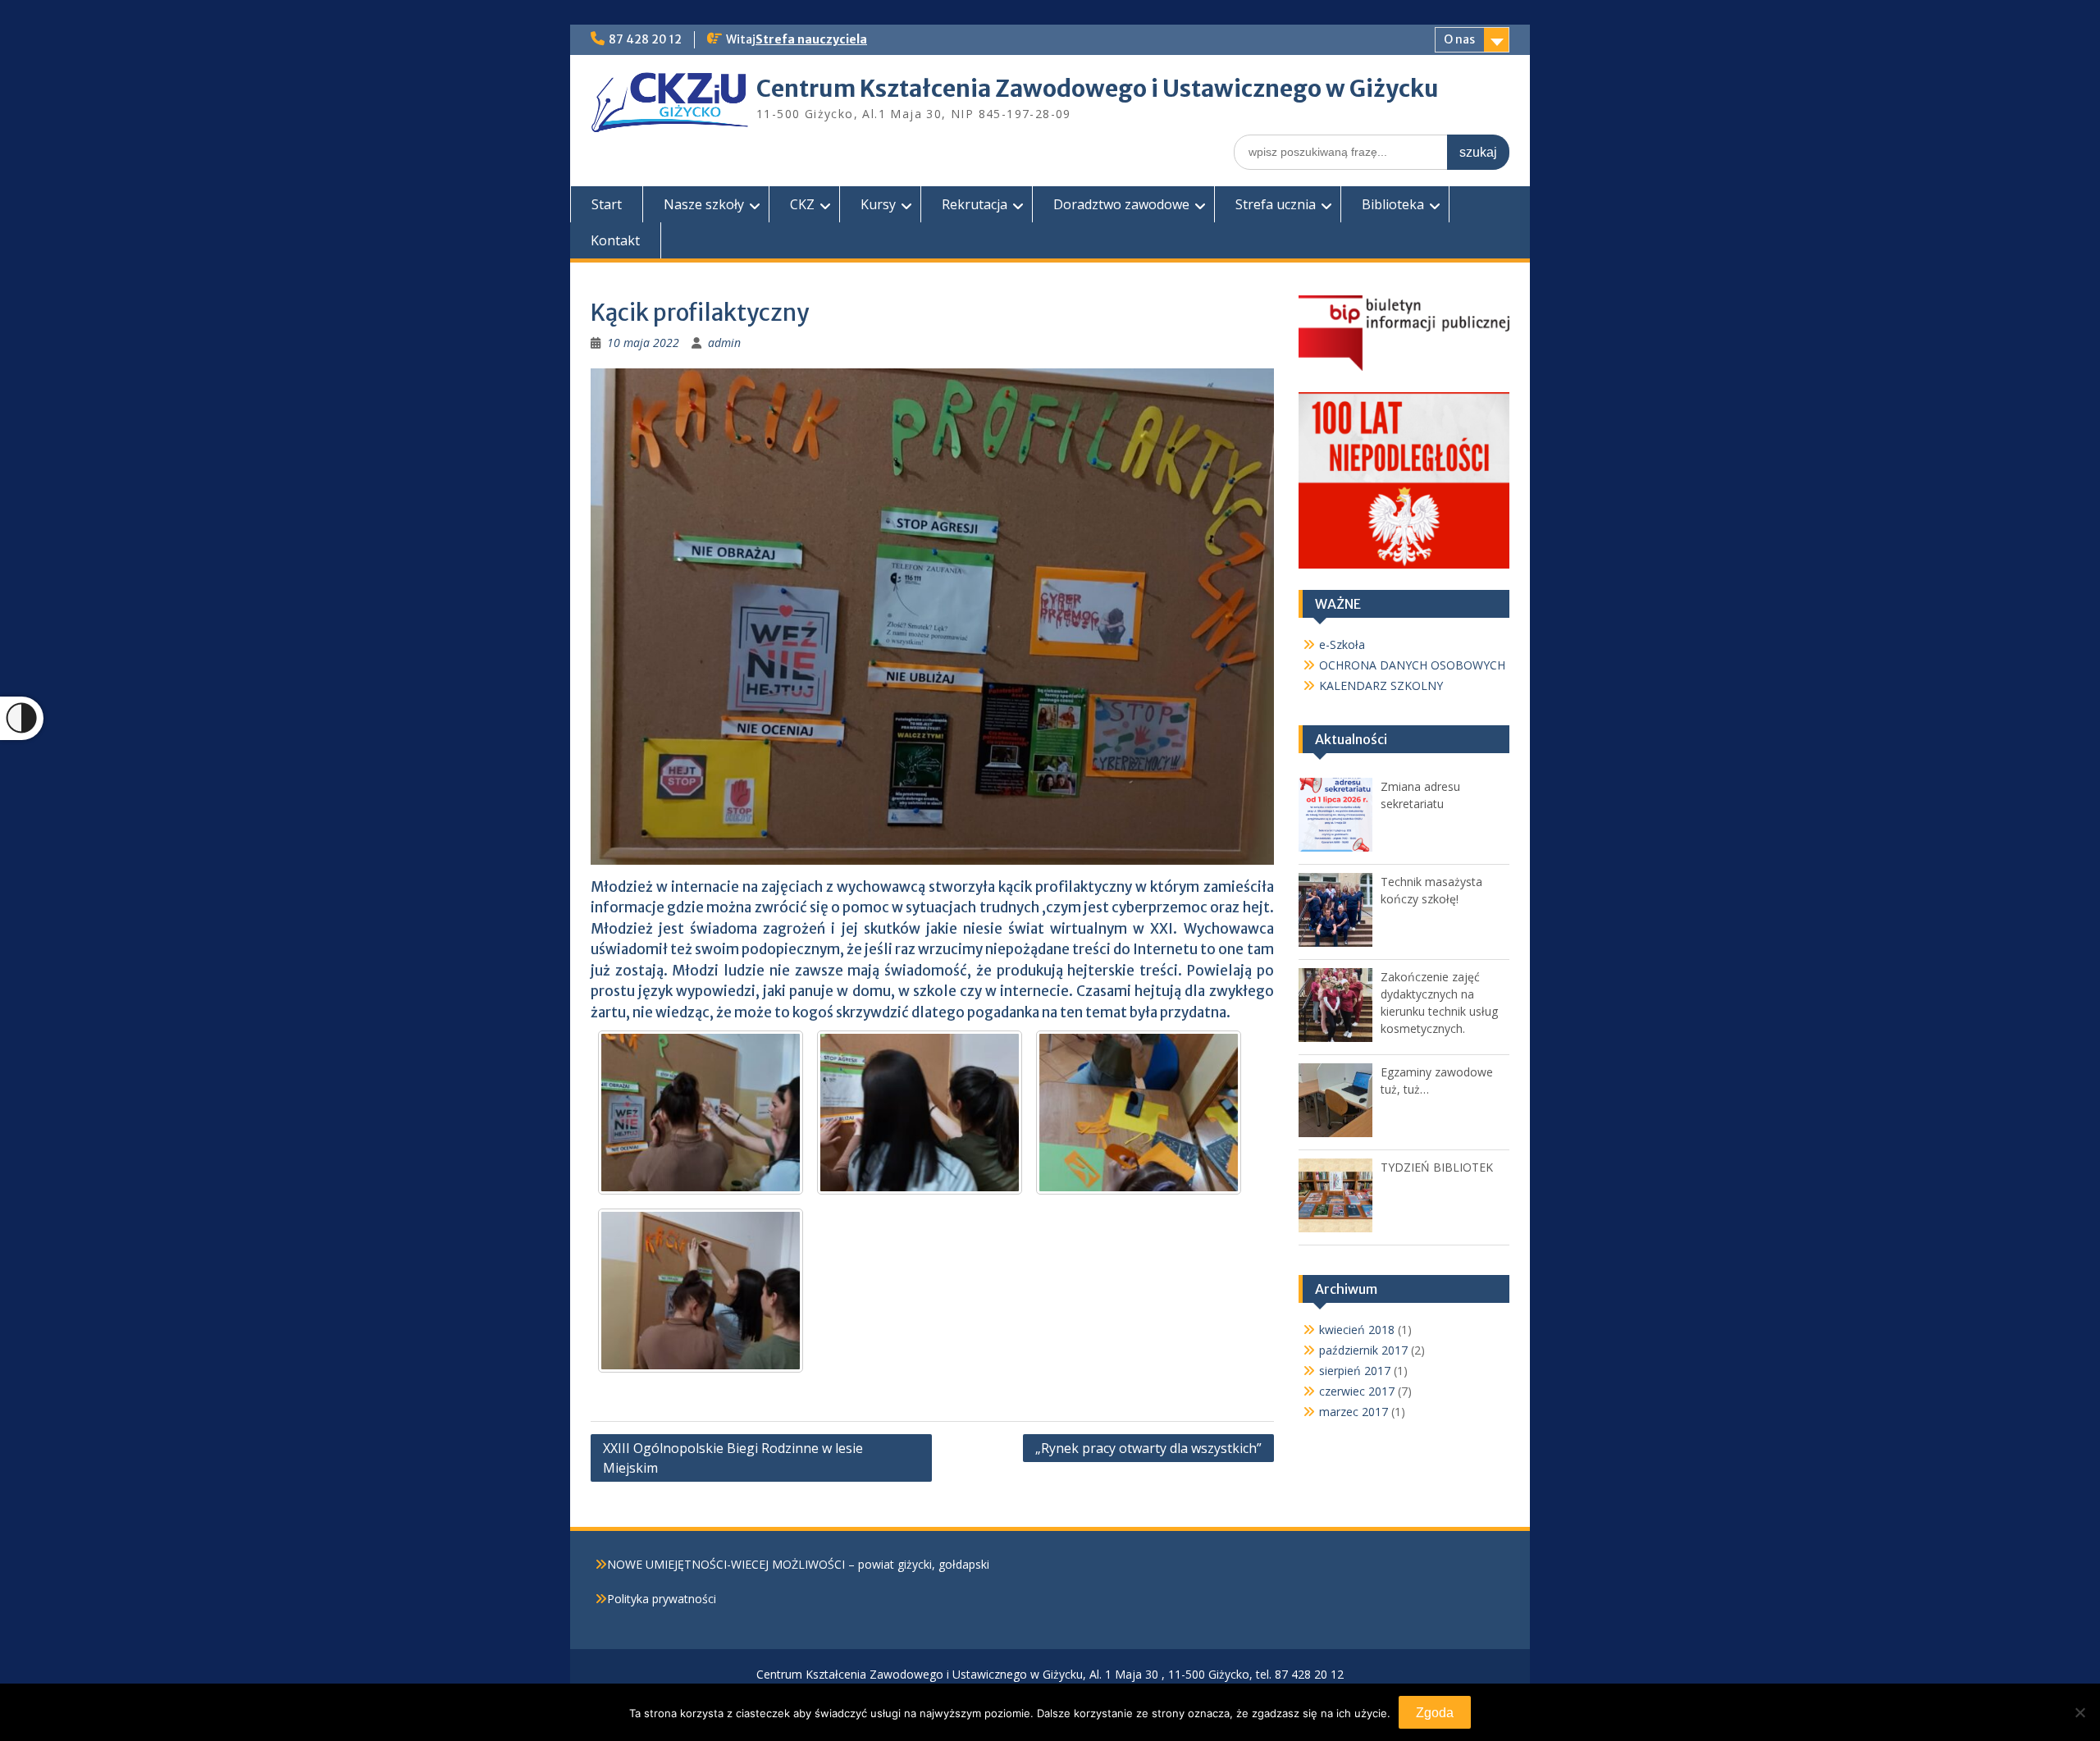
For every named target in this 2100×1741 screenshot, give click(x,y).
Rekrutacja (975, 204)
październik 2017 (1363, 1350)
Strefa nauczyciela (811, 39)
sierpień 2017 (1355, 1371)
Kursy (878, 204)
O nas (1459, 39)
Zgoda (1435, 1713)
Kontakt (615, 240)
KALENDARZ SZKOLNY (1381, 685)
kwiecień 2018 (1357, 1330)
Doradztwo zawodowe (1121, 204)
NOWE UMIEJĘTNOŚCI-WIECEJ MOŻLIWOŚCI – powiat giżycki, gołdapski (798, 1564)
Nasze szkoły (704, 204)
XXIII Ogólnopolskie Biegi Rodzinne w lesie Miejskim (733, 1458)
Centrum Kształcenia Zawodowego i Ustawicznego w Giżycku (1098, 89)
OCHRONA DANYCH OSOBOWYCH (1412, 665)
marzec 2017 (1354, 1412)
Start (607, 204)
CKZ (802, 204)
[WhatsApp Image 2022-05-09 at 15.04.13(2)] (701, 1291)
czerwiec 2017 (1357, 1391)
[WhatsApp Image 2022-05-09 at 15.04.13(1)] (1139, 1113)
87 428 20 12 (645, 39)
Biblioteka (1393, 204)
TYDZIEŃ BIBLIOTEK (1437, 1167)
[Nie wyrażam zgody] (2079, 1712)
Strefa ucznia (1276, 204)
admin (724, 343)
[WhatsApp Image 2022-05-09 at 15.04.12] (701, 1113)
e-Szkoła (1342, 644)
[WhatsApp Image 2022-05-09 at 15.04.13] (920, 1113)
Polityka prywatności (662, 1599)
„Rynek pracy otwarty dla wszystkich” (1148, 1448)
